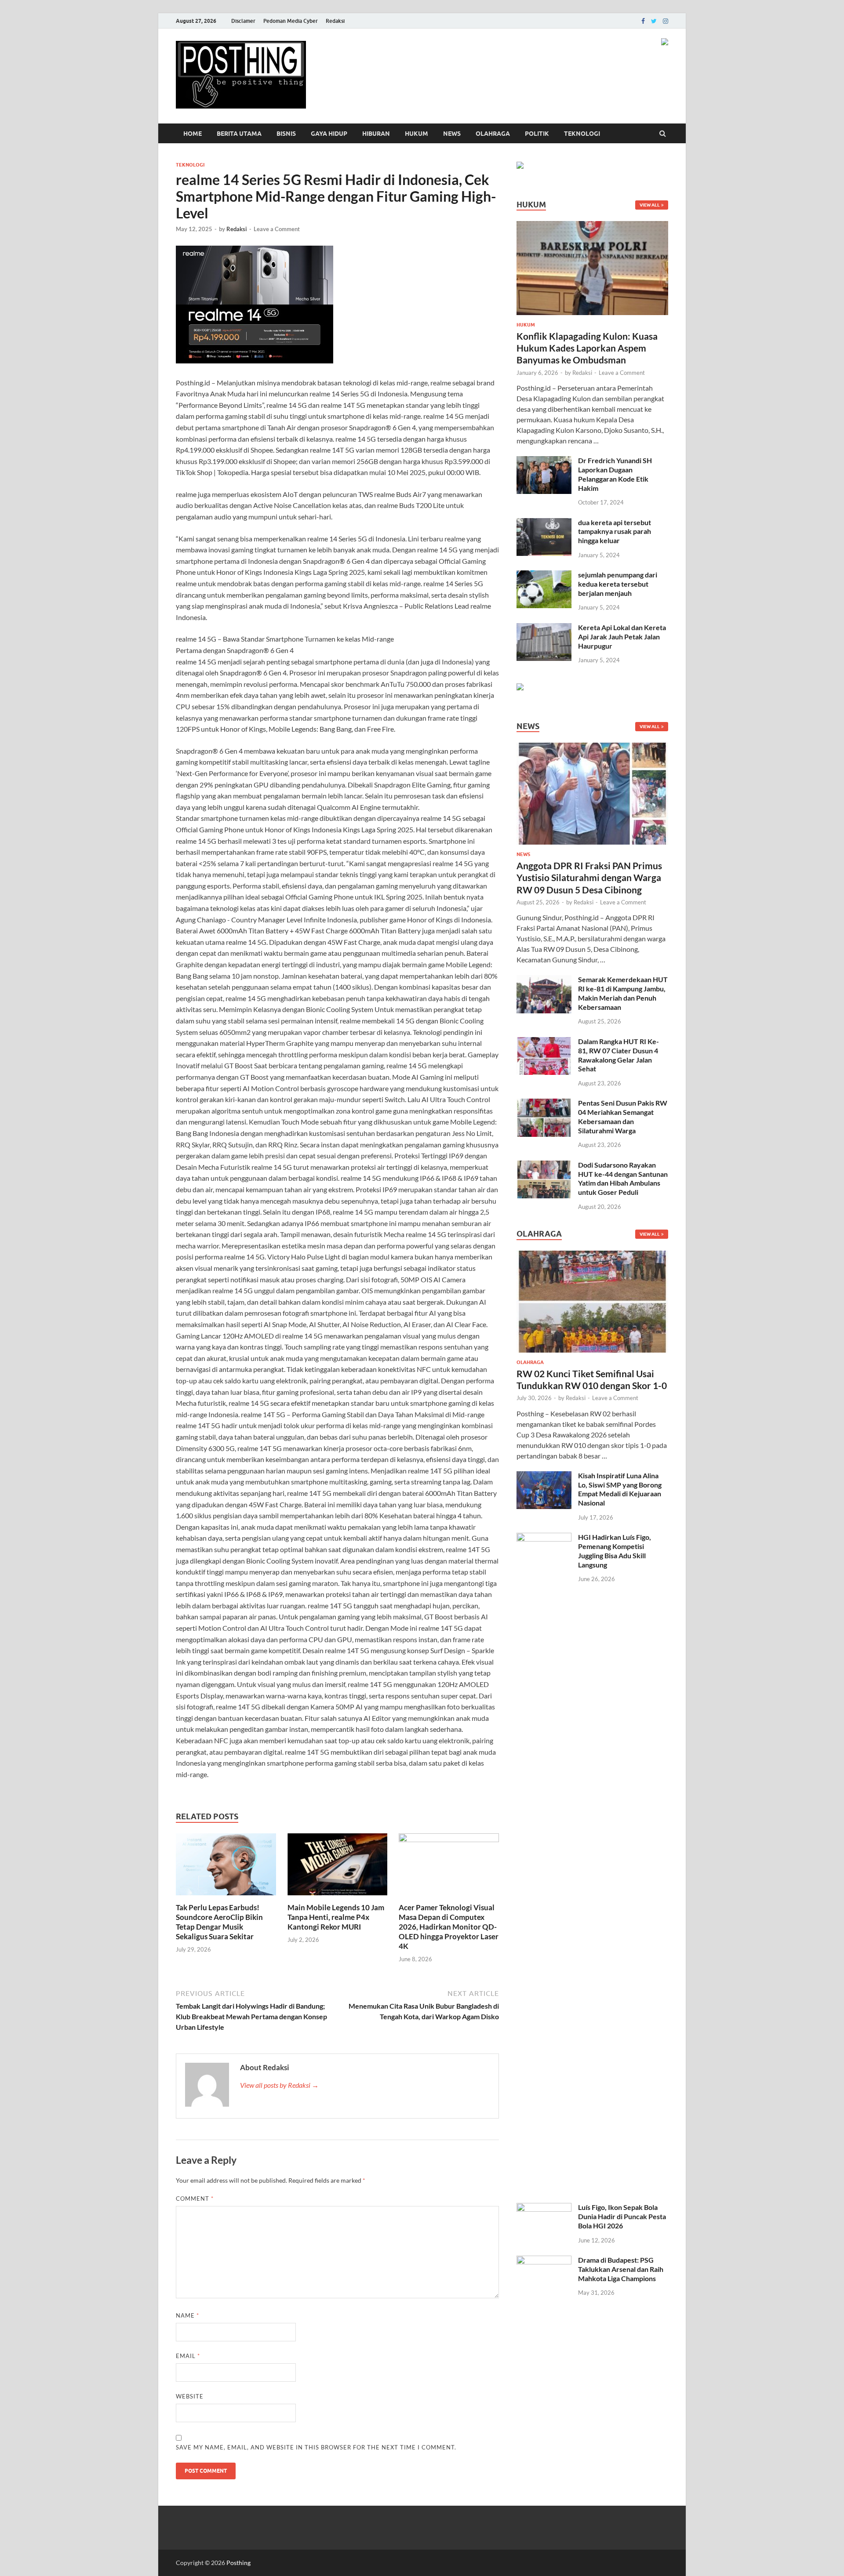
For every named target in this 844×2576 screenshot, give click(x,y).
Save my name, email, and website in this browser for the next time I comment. (316, 2447)
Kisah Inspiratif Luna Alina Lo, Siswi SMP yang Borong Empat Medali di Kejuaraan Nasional (620, 1489)
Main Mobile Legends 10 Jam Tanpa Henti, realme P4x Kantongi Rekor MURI (336, 1917)
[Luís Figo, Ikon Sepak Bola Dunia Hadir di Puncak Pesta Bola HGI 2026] (544, 2208)
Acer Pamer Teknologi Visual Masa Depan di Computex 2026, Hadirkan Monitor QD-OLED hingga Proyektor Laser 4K (449, 1927)
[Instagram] (666, 21)
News (452, 134)
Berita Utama (239, 134)
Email (188, 2356)
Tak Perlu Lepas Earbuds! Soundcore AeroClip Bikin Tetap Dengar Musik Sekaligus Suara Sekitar (219, 1922)
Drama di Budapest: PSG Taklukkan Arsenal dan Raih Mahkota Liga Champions (621, 2269)
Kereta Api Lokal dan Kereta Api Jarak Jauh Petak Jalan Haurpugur (622, 637)
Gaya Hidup (329, 134)
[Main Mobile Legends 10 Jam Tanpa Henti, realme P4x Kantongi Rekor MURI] (338, 1897)
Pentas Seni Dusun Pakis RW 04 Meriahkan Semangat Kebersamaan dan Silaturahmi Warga (623, 1116)
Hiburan (376, 134)
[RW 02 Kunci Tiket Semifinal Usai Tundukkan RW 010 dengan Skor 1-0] (592, 1256)
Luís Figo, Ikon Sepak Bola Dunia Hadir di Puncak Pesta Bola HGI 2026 (622, 2216)
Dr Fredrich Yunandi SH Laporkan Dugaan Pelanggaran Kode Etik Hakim (615, 474)
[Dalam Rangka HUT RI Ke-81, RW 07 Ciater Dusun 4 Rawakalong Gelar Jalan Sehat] (544, 1042)
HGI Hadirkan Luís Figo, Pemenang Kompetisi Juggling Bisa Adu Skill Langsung (615, 1551)
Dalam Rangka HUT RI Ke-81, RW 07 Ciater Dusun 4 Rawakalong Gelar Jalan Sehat (618, 1055)
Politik (537, 134)
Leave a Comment (277, 229)
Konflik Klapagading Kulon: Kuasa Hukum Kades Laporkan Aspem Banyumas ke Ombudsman (587, 348)
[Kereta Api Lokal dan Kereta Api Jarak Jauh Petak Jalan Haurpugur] (544, 628)
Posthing (238, 2563)
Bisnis (286, 134)
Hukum (417, 134)
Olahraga (493, 134)
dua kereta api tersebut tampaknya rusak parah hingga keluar (615, 532)
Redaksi (335, 21)
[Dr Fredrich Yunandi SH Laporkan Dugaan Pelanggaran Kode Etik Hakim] (544, 461)
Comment (195, 2199)
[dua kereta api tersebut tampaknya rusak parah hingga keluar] (544, 523)
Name (187, 2315)
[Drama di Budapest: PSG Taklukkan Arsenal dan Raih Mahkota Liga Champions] (544, 2261)
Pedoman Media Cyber (291, 21)
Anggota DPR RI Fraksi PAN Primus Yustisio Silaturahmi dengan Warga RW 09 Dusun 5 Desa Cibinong (589, 878)
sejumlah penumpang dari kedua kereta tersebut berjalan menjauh (618, 584)
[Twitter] (654, 21)
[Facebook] (643, 21)
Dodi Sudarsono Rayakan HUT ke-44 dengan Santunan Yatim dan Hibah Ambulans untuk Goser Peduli (623, 1178)
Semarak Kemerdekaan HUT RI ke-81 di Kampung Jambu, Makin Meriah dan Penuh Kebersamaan (623, 993)
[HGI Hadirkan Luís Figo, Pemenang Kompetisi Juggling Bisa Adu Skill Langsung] (544, 1538)
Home (193, 134)
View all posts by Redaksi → (279, 2085)
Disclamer (243, 21)
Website (190, 2396)
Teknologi (582, 134)
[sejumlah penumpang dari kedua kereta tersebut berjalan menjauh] (544, 575)
